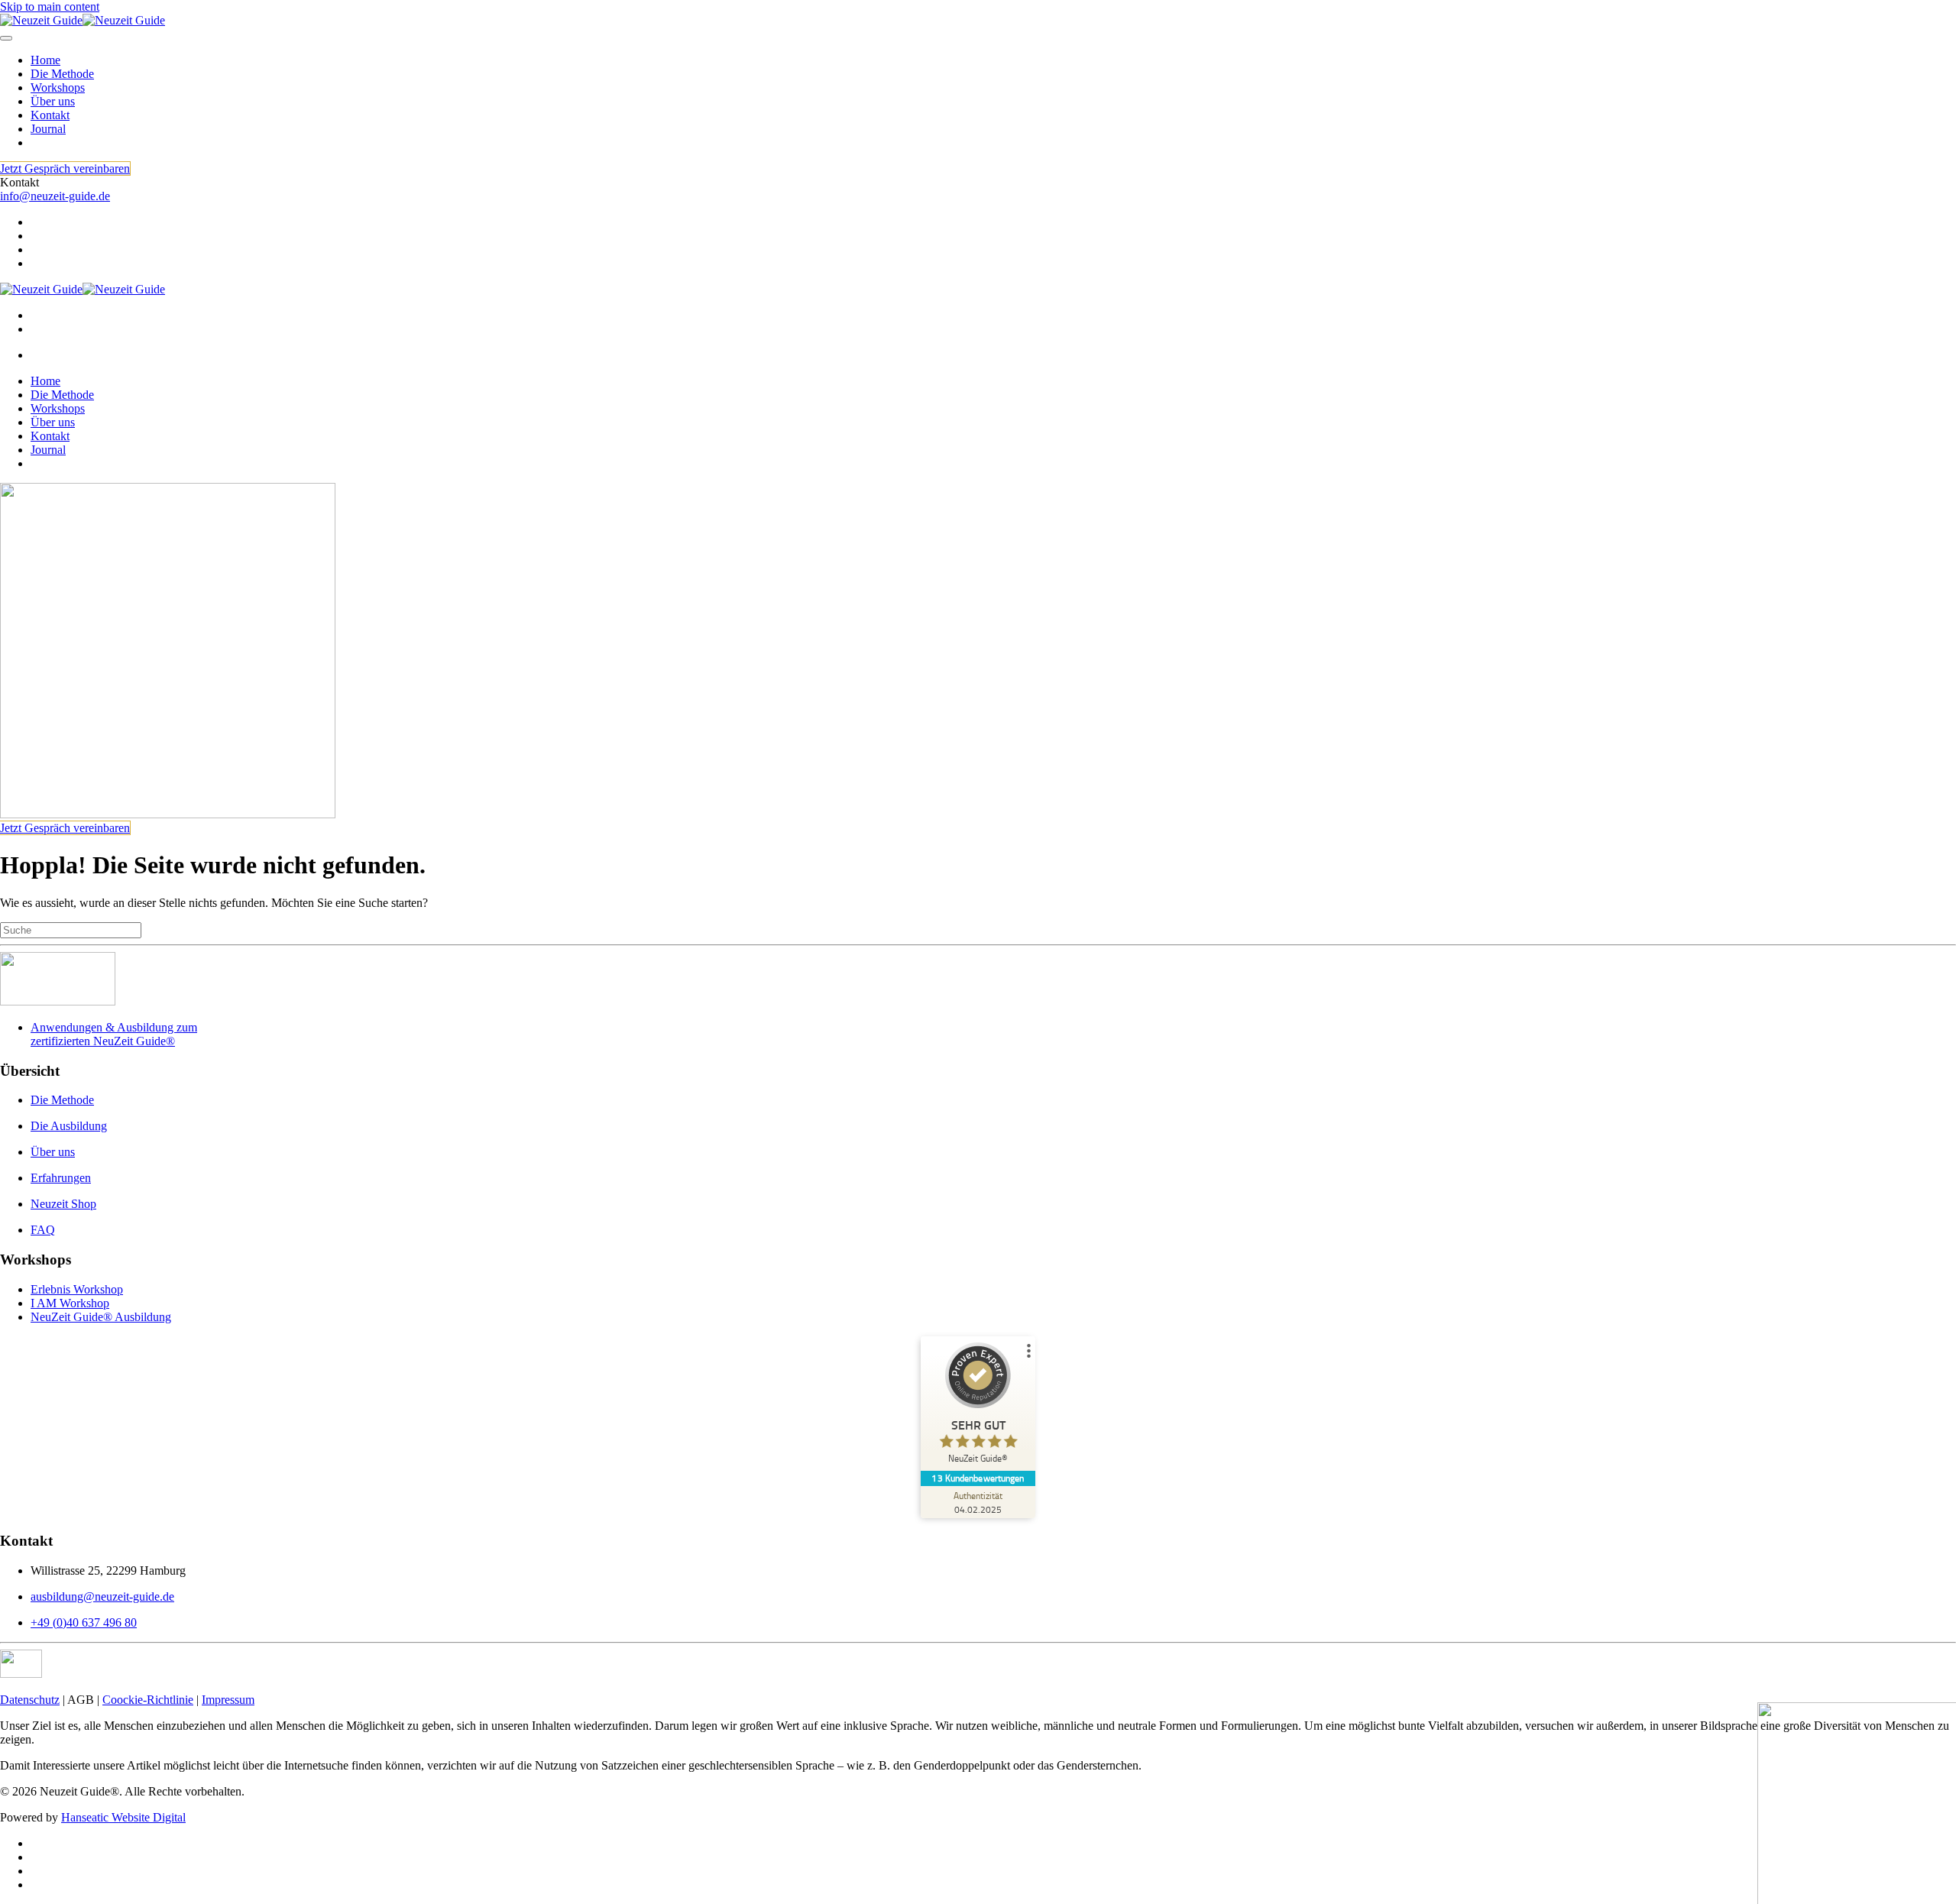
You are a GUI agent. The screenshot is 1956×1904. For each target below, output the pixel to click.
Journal (48, 129)
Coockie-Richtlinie (148, 1700)
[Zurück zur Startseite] (83, 20)
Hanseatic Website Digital (123, 1817)
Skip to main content (50, 6)
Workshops (58, 87)
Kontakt (50, 115)
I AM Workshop (70, 1303)
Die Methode (62, 74)
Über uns (53, 101)
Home (45, 60)
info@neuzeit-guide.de (55, 196)
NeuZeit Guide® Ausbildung (101, 1317)
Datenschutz (30, 1700)
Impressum (228, 1700)
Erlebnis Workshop (77, 1289)
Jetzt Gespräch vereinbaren (65, 168)
